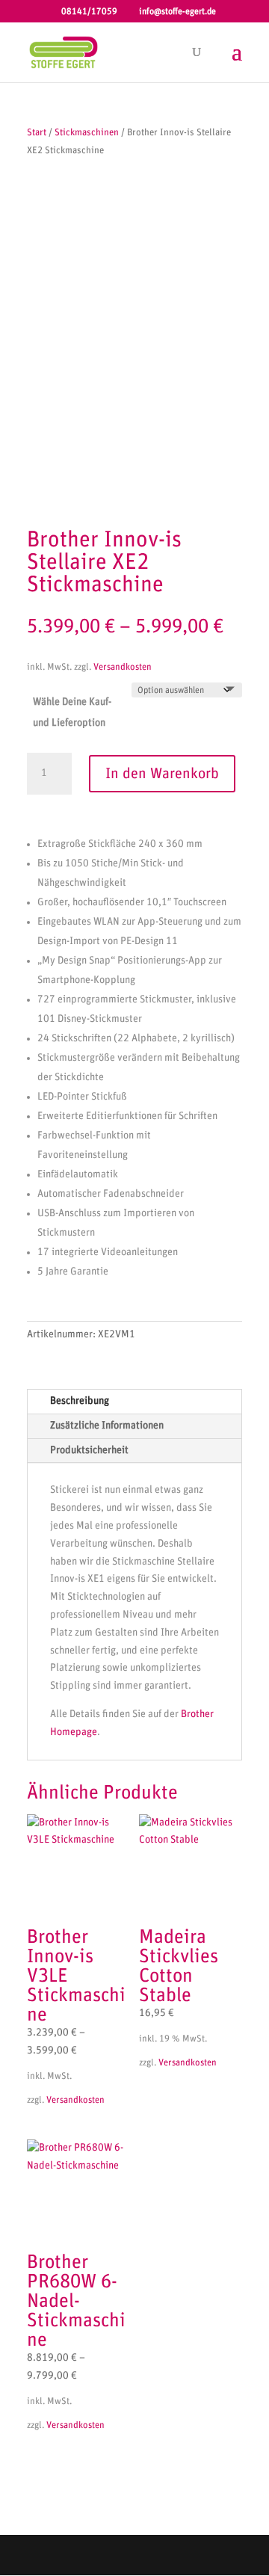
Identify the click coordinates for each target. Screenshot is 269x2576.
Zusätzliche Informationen (107, 1426)
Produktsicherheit (89, 1450)
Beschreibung (80, 1401)
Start (37, 133)
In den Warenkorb (162, 774)
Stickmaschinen (87, 133)
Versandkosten (123, 667)
